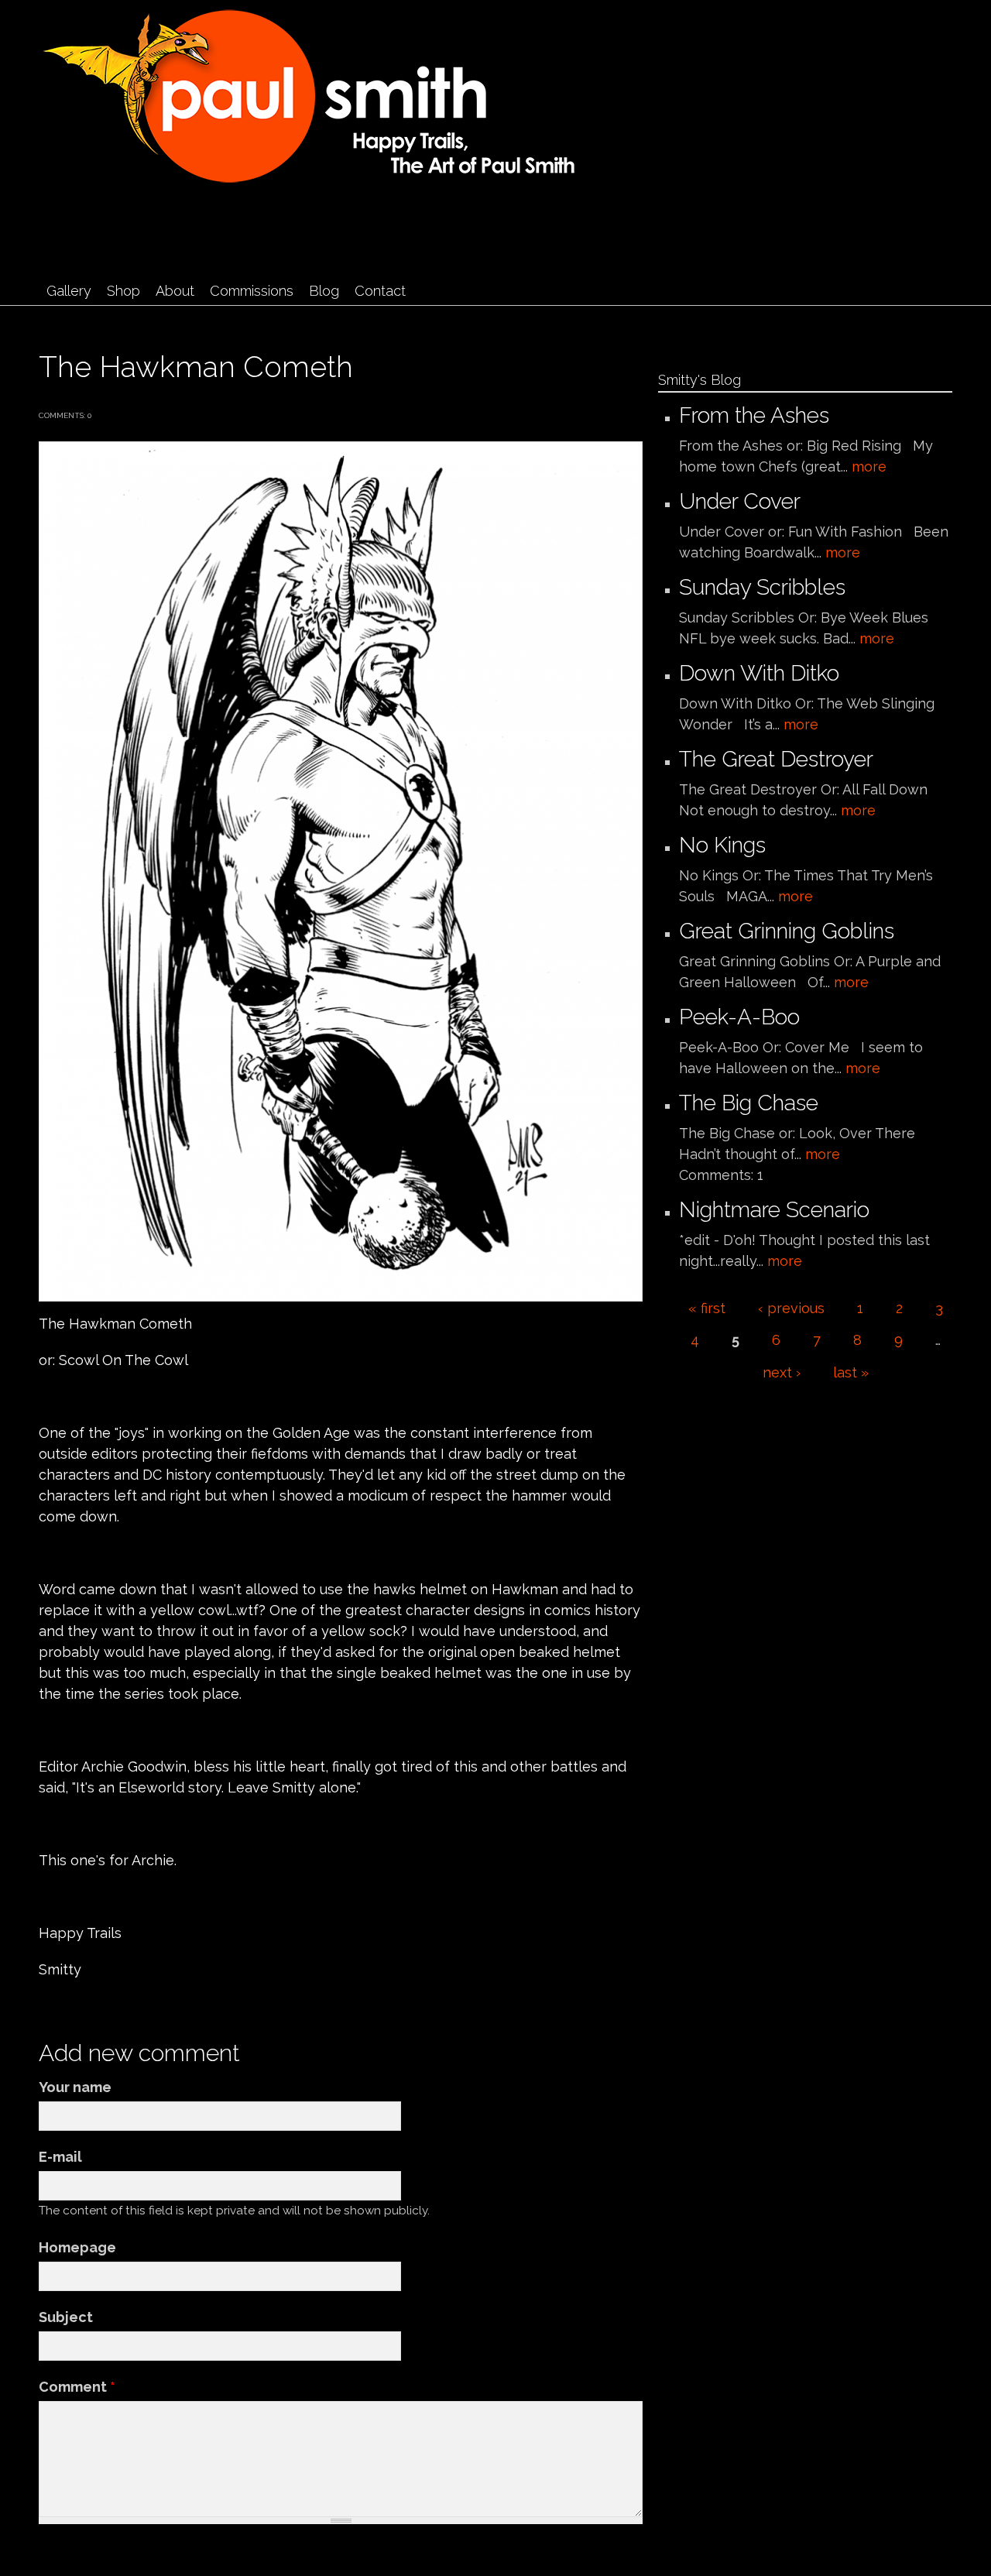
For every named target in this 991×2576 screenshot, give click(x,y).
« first (707, 1308)
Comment (77, 2387)
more (869, 466)
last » (851, 1372)
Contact (380, 291)
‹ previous (791, 1308)
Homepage (77, 2247)
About (175, 291)
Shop (123, 291)
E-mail (60, 2157)
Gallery (69, 291)
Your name (75, 2087)
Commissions (252, 291)
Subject (66, 2317)
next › (782, 1372)
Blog (324, 291)
